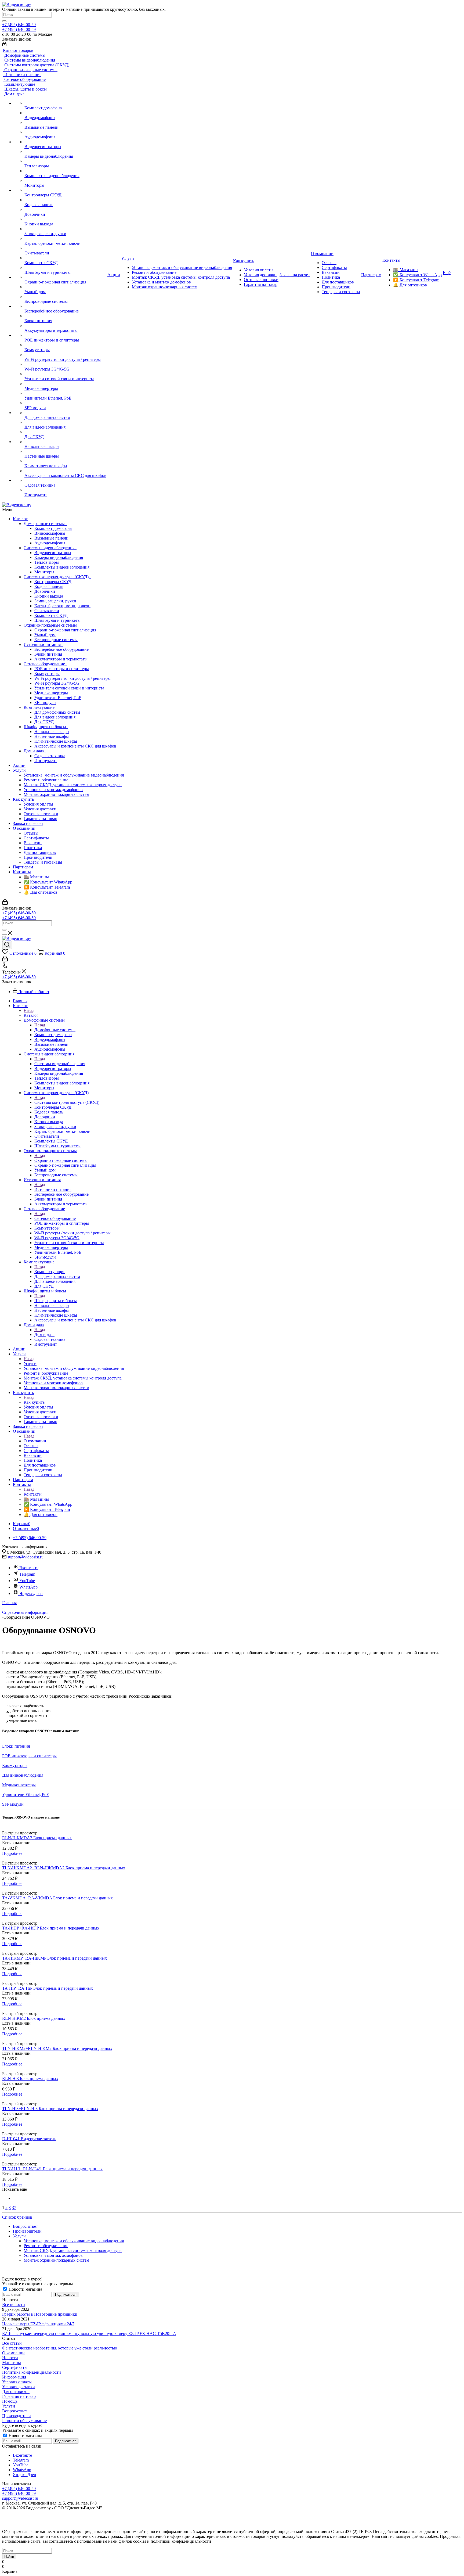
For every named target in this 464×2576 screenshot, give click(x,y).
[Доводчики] (65, 210)
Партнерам (23, 867)
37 (14, 2207)
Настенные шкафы (52, 736)
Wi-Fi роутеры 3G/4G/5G (57, 683)
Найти (9, 2557)
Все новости (14, 2304)
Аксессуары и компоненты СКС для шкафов (75, 746)
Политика (33, 848)
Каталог (20, 519)
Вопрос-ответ (15, 2411)
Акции (19, 765)
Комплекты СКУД (51, 615)
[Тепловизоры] (65, 161)
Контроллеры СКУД (53, 582)
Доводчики (45, 591)
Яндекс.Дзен (31, 1594)
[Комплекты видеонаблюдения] (65, 171)
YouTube (27, 1581)
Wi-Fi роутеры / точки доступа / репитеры (73, 678)
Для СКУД (44, 722)
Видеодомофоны (50, 533)
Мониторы (44, 572)
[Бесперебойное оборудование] (65, 306)
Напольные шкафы (52, 732)
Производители (38, 857)
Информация (14, 2377)
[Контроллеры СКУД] (65, 190)
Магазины (12, 2363)
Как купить (23, 799)
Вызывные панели (51, 538)
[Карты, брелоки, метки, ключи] (65, 239)
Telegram (27, 1574)
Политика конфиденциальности (32, 2372)
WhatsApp (28, 1587)
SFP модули (45, 703)
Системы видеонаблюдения (50, 548)
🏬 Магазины (36, 877)
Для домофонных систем (57, 712)
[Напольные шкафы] (65, 442)
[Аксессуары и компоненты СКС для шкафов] (65, 471)
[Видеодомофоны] (65, 113)
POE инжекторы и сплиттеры (62, 669)
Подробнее (12, 1853)
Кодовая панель (49, 586)
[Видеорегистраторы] (65, 142)
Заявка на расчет (28, 823)
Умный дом (45, 635)
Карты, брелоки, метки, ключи (62, 606)
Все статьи (12, 2343)
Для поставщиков (40, 852)
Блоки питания (48, 654)
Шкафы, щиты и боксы (46, 727)
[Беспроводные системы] (65, 297)
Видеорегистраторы (53, 553)
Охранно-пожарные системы (51, 625)
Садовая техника (50, 756)
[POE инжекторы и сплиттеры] (65, 335)
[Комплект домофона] (65, 103)
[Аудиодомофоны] (65, 132)
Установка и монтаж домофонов (53, 790)
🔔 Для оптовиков (41, 892)
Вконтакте (29, 1568)
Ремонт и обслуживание (46, 780)
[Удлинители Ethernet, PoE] (65, 393)
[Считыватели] (65, 248)
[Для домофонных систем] (65, 413)
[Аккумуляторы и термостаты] (65, 326)
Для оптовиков (16, 2392)
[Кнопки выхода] (65, 219)
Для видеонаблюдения (55, 717)
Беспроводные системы (56, 640)
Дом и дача (35, 751)
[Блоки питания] (65, 316)
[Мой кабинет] (4, 45)
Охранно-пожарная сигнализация (65, 630)
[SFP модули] (65, 403)
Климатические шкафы (56, 741)
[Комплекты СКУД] (65, 258)
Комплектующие (40, 707)
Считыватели (47, 611)
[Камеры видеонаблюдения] (65, 152)
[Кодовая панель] (65, 200)
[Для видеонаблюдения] (65, 422)
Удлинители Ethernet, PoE (58, 698)
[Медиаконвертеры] (65, 384)
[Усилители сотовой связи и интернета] (65, 374)
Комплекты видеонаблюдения (62, 567)
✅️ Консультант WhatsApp (48, 882)
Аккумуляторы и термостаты (61, 659)
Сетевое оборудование (45, 664)
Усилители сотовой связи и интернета (69, 688)
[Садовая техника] (65, 480)
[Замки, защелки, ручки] (65, 229)
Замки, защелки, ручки (55, 601)
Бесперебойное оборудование (61, 649)
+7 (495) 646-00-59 (19, 25)
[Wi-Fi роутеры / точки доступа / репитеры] (65, 355)
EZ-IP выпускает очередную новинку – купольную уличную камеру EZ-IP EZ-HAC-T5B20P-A (89, 2334)
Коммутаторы (47, 673)
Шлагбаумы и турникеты (57, 620)
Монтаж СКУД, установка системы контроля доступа (73, 785)
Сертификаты (36, 838)
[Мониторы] (65, 181)
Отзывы (31, 833)
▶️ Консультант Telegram (47, 887)
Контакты (22, 872)
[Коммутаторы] (65, 345)
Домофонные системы (45, 524)
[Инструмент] (65, 490)
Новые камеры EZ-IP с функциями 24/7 (38, 2324)
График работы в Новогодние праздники (40, 2314)
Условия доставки (40, 809)
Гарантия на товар (40, 819)
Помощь (10, 2401)
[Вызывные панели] (65, 123)
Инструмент (46, 761)
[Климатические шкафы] (65, 461)
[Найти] (4, 21)
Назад (29, 1010)
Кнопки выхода (49, 596)
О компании (24, 828)
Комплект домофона (53, 528)
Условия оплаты (38, 804)
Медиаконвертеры (51, 693)
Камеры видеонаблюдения (59, 557)
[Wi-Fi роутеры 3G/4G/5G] (65, 364)
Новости (10, 2358)
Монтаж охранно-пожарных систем (56, 794)
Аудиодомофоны (50, 543)
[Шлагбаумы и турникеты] (65, 268)
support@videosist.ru (26, 1557)
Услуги (19, 770)
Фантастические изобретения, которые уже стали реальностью (60, 2348)
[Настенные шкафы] (65, 451)
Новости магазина (25, 2289)
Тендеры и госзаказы (43, 862)
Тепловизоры (47, 562)
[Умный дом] (65, 287)
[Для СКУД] (65, 432)
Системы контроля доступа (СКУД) (57, 577)
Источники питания (43, 644)
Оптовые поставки (41, 814)
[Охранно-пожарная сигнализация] (65, 277)
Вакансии (33, 843)
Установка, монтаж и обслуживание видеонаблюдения (74, 775)
